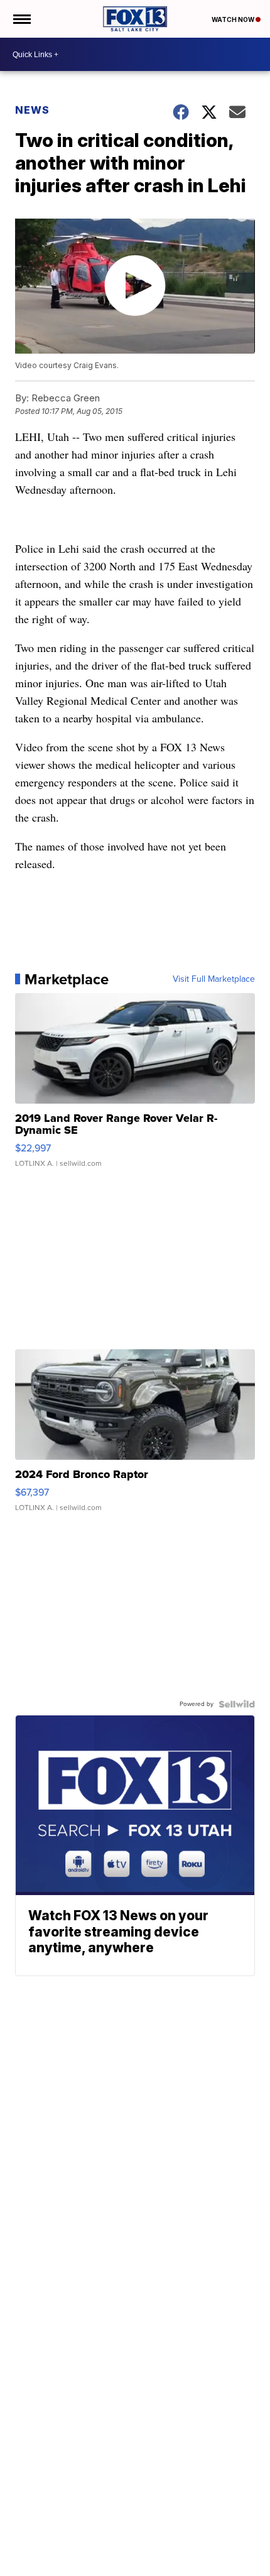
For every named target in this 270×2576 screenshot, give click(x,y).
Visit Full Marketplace (214, 979)
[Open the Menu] (21, 19)
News (32, 110)
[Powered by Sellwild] (237, 1704)
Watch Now (234, 19)
